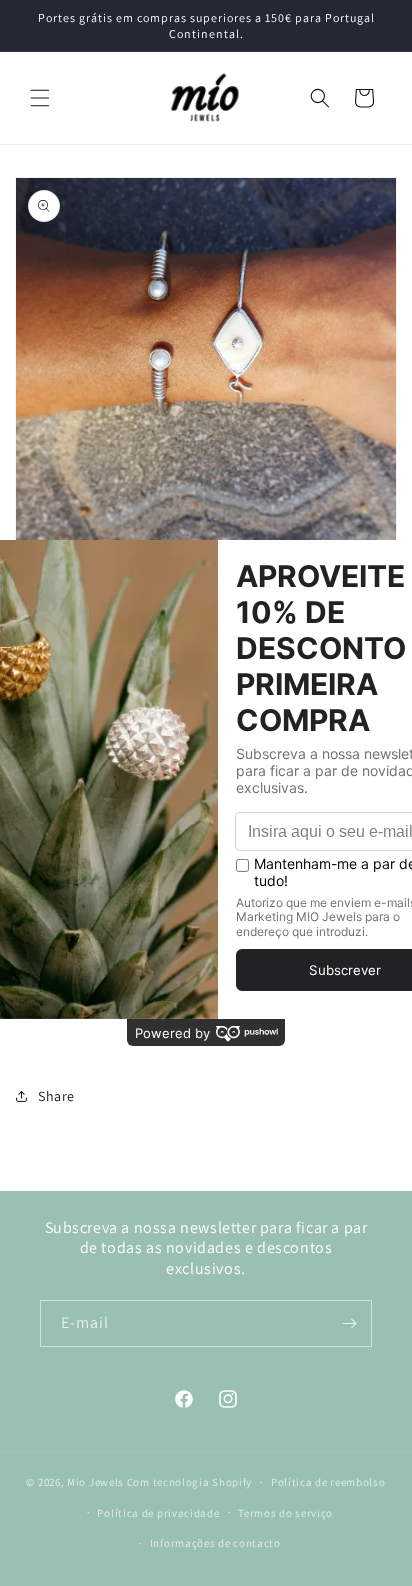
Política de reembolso (328, 1482)
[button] (40, 98)
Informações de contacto (215, 1543)
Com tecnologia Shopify (189, 1482)
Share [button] (56, 1096)
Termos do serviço (285, 1513)
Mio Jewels (95, 1482)
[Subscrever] (349, 1323)
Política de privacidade (158, 1513)
